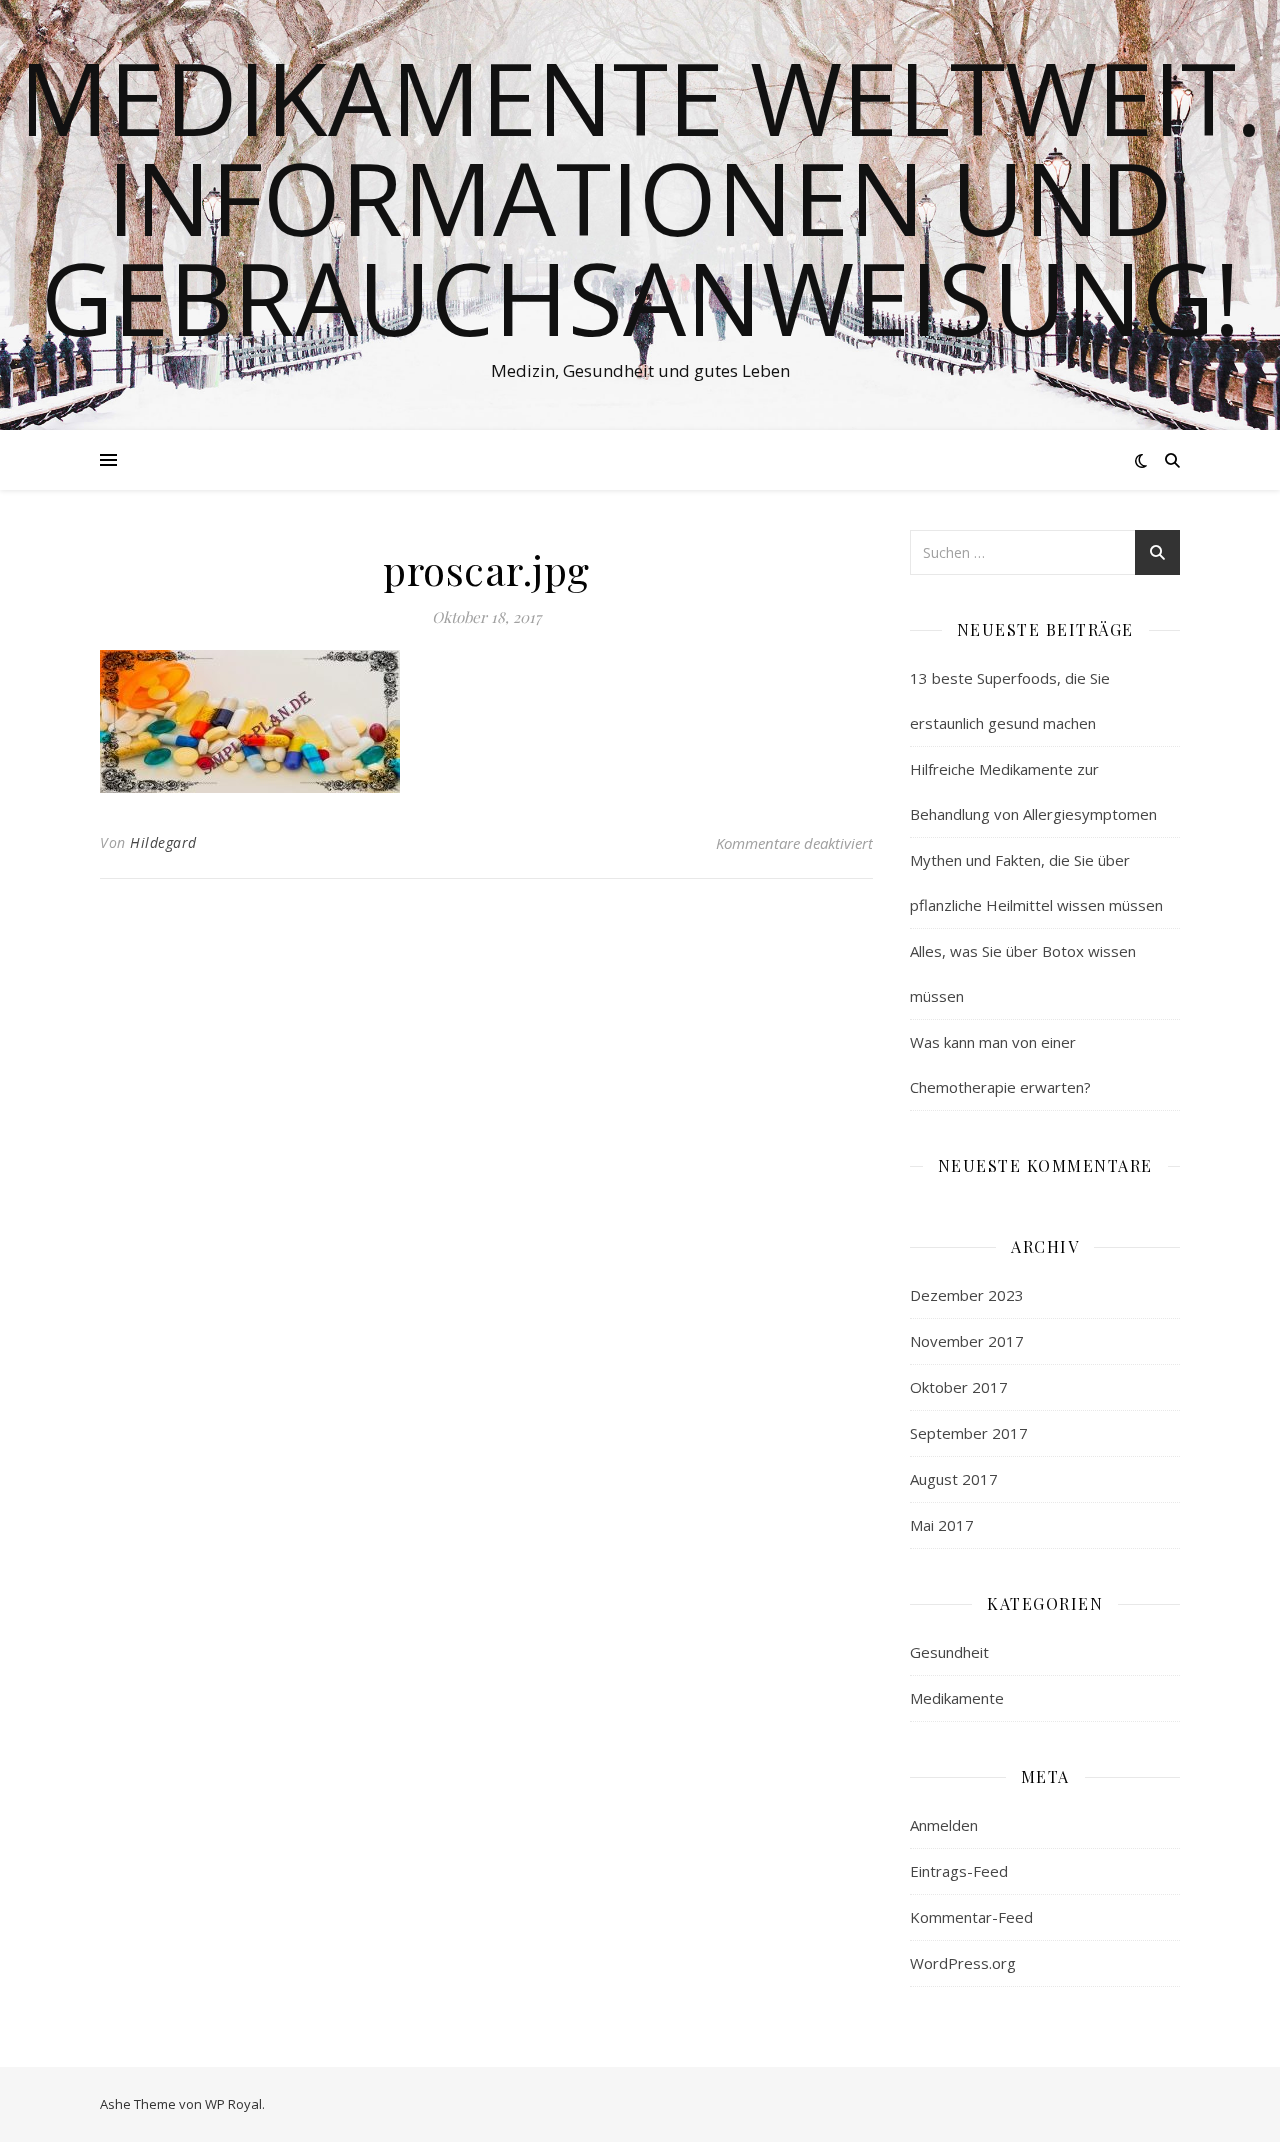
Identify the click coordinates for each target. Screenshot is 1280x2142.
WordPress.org (963, 1963)
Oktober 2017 (959, 1387)
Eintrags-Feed (959, 1871)
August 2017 (954, 1479)
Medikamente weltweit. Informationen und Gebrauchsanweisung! (640, 197)
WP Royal (233, 2104)
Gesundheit (949, 1652)
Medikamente (957, 1698)
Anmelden (944, 1825)
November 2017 (967, 1341)
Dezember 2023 (967, 1295)
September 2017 (969, 1433)
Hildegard (163, 842)
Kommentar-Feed (971, 1917)
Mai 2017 (942, 1525)
